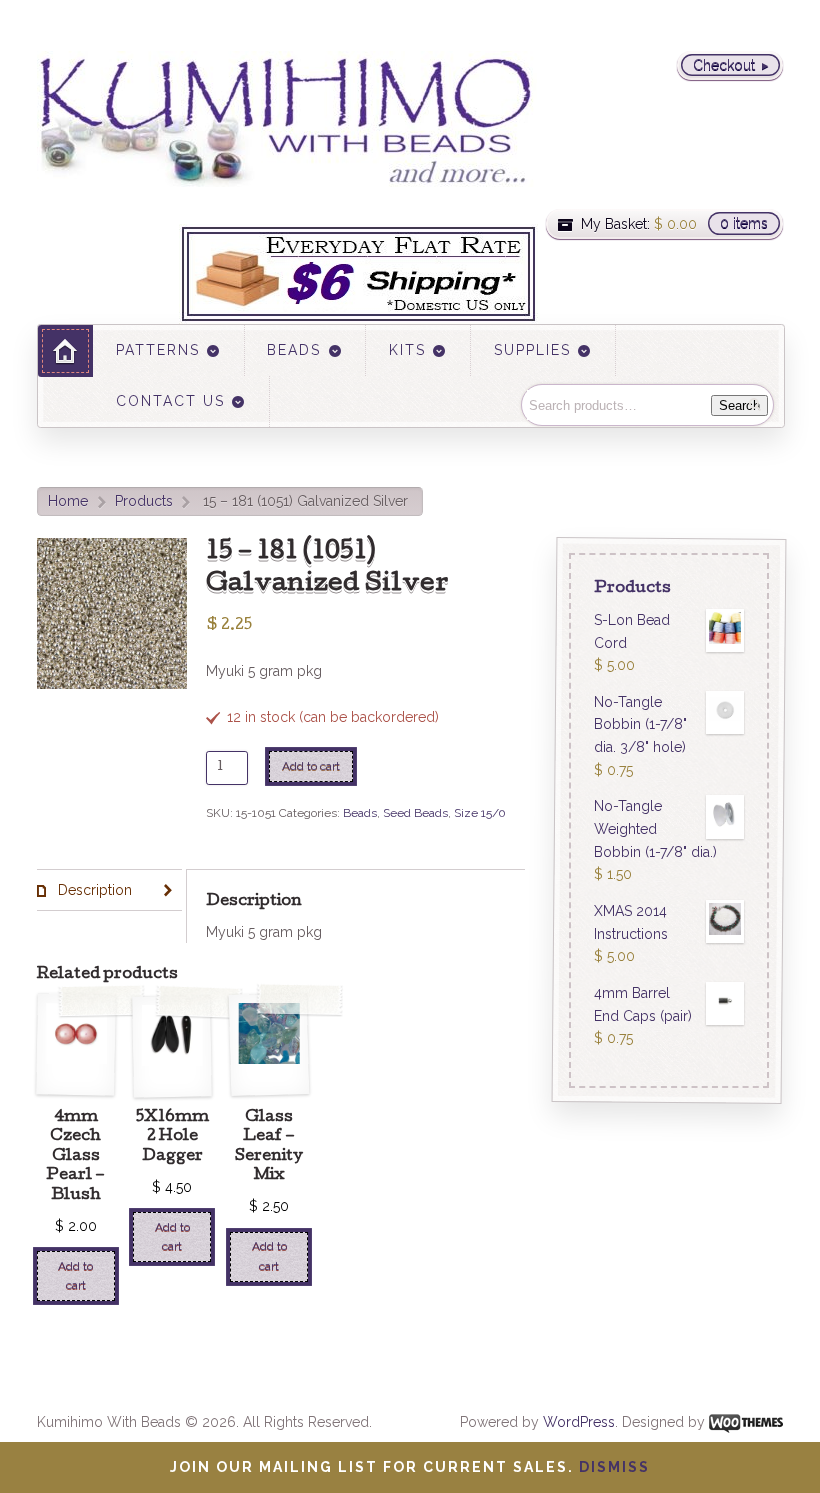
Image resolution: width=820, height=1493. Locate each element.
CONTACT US (170, 401)
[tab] (109, 890)
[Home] (65, 350)
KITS (407, 350)
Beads (360, 813)
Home (68, 501)
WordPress (579, 1422)
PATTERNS (158, 350)
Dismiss (614, 1467)
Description (93, 890)
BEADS (294, 350)
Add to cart (311, 766)
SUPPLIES (532, 350)
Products (144, 501)
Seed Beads (415, 813)
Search (739, 405)
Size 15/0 (480, 813)
